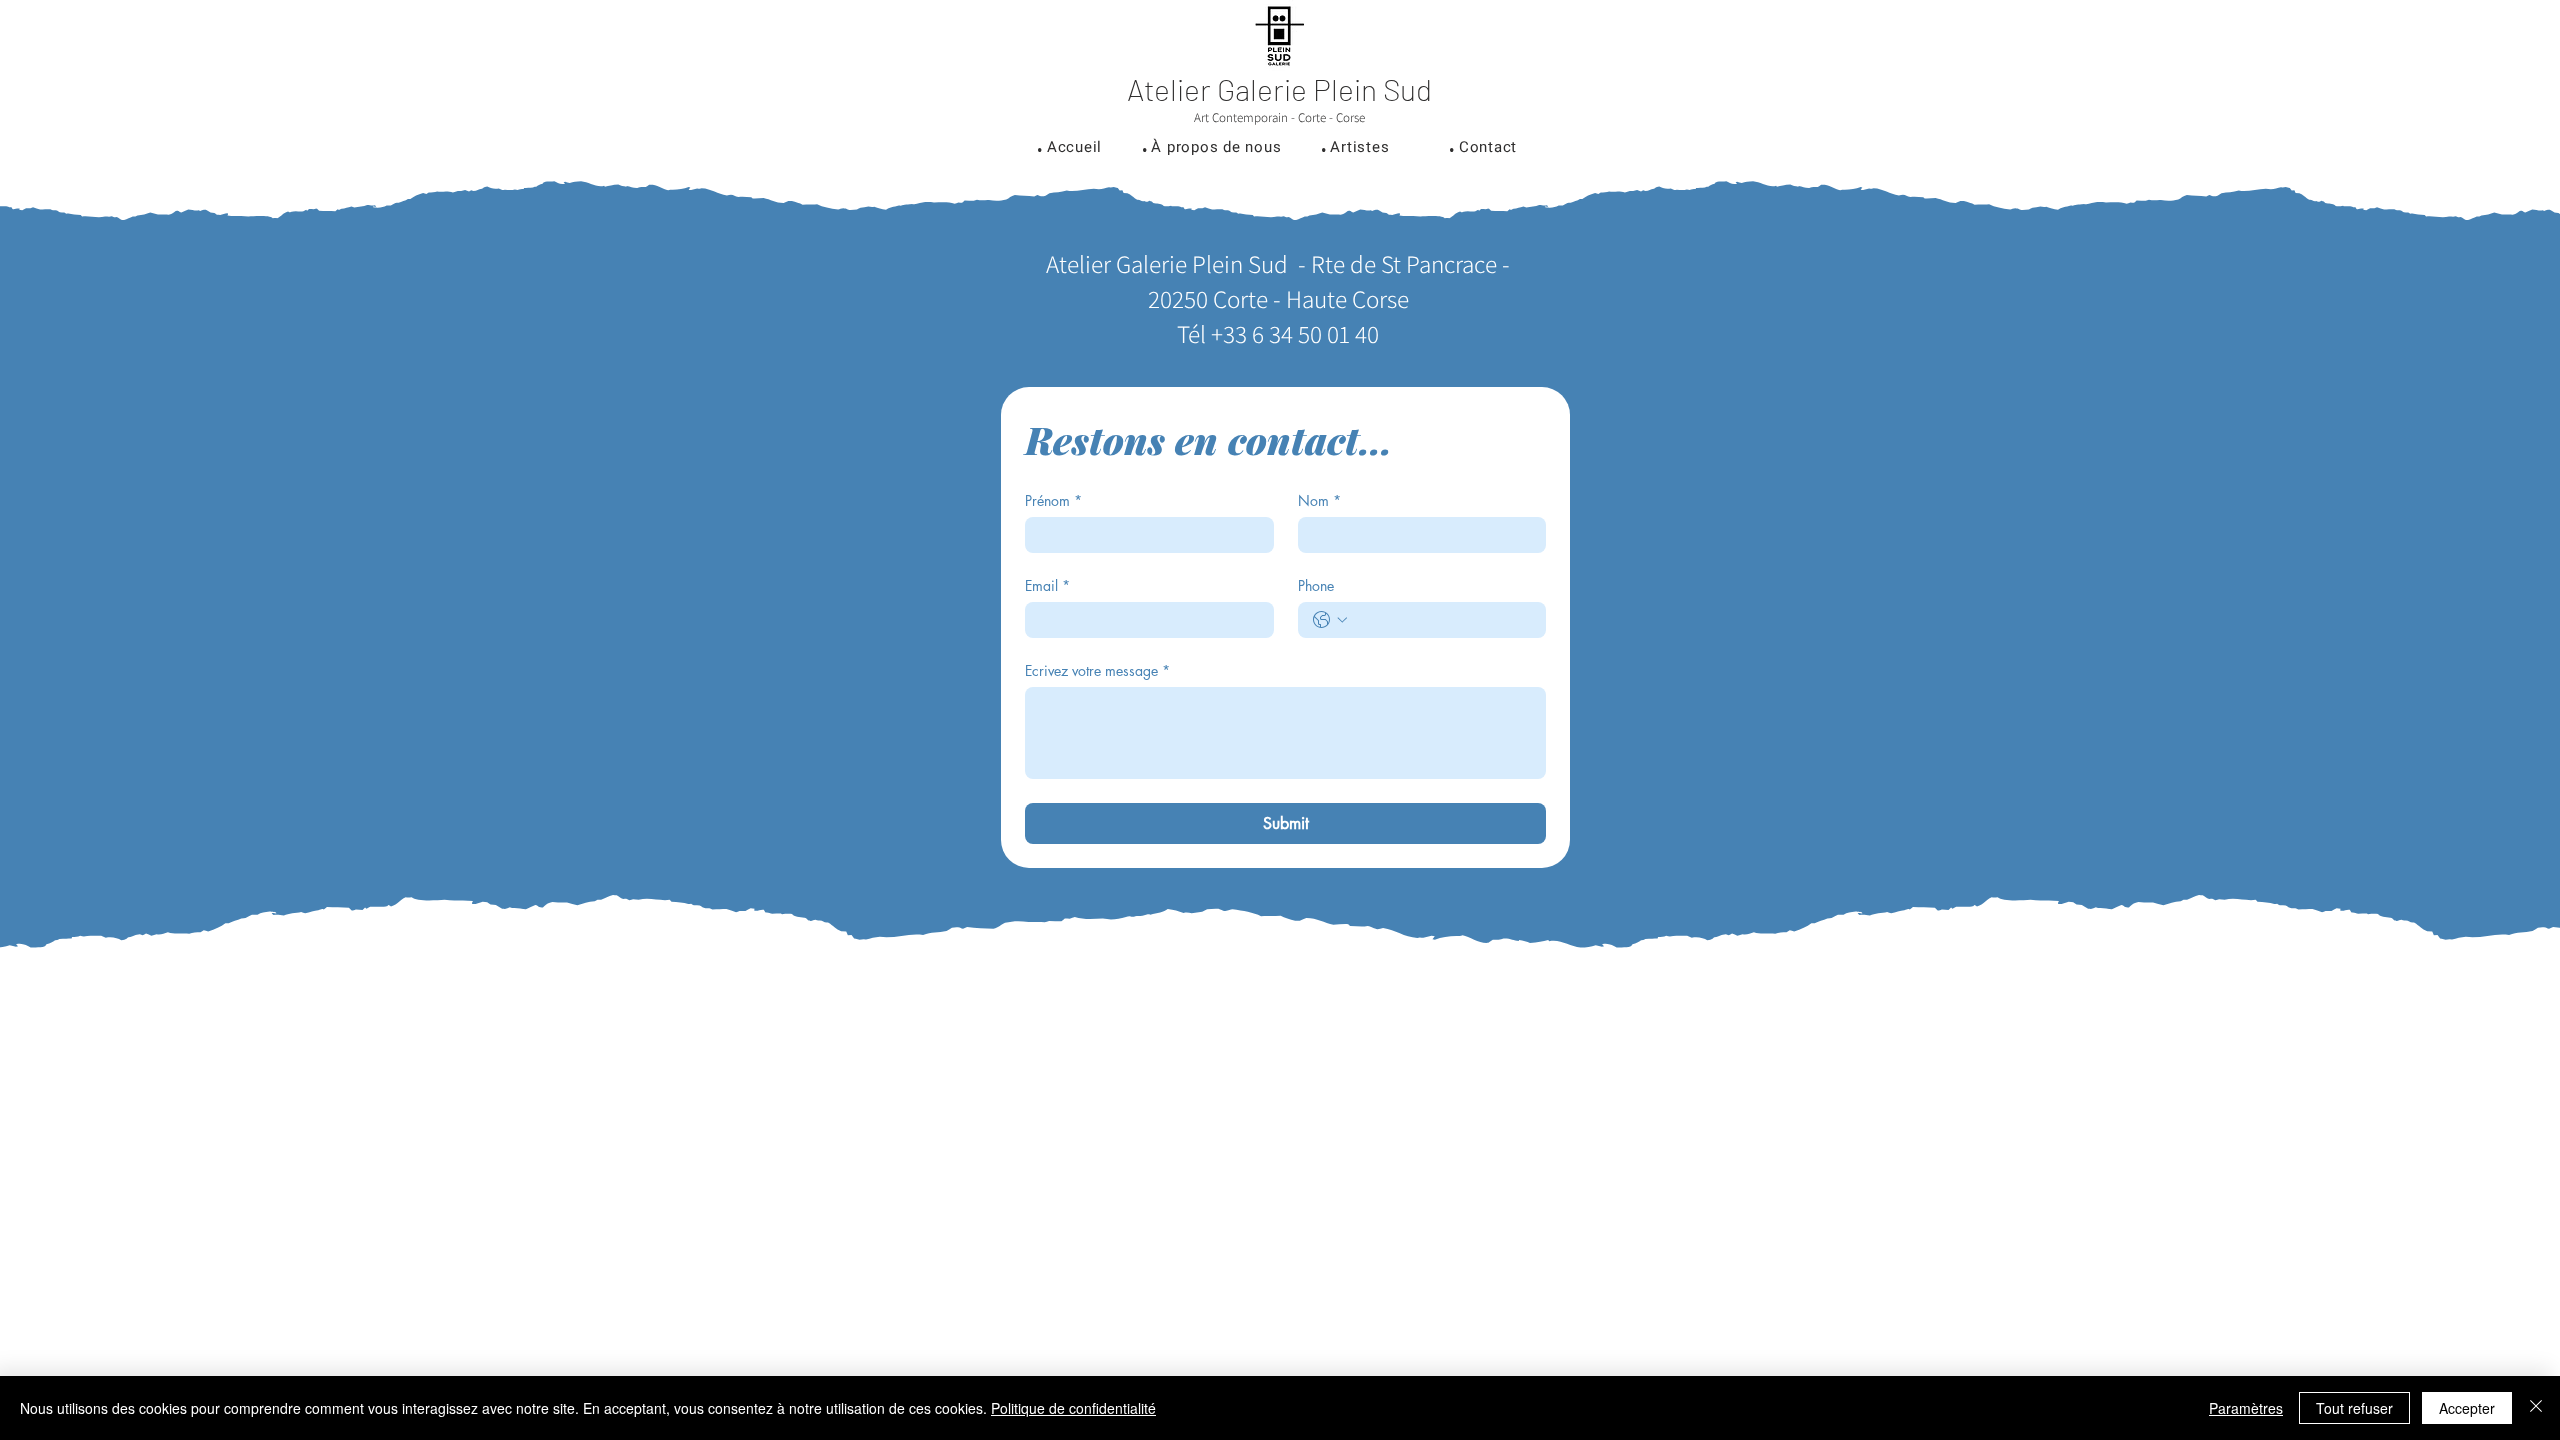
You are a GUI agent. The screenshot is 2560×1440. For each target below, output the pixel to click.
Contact (1488, 147)
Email (1047, 585)
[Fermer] (2536, 1408)
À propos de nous (1216, 147)
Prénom (1053, 500)
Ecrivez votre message (1097, 670)
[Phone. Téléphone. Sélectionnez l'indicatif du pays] (1330, 620)
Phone (1316, 585)
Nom (1319, 500)
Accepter (2467, 1408)
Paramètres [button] (2246, 1408)
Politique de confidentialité (1073, 1408)
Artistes (1359, 147)
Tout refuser (2354, 1408)
